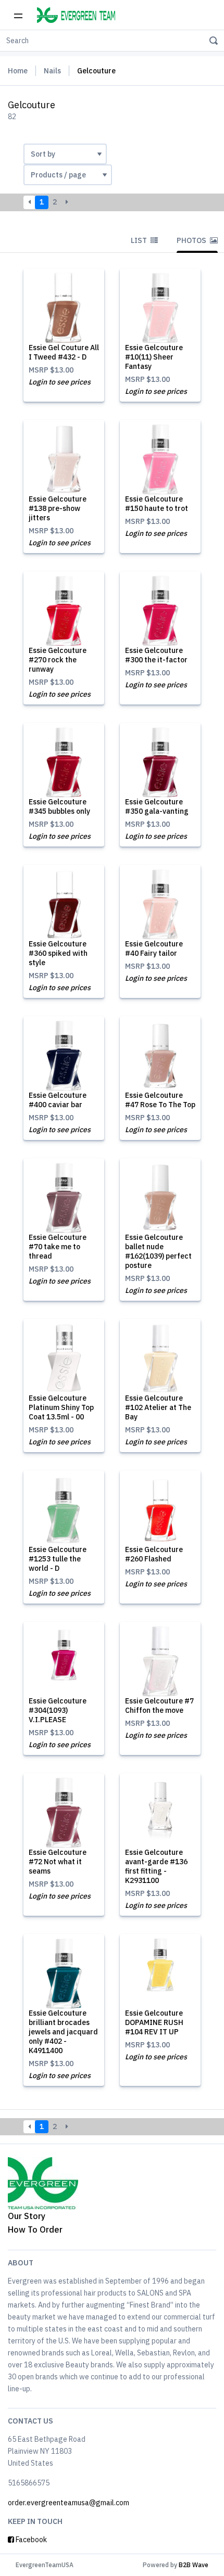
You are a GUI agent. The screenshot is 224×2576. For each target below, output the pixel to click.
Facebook (30, 2540)
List (140, 240)
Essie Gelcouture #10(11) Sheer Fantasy (154, 357)
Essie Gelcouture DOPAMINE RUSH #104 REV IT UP (154, 2022)
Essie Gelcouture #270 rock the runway (58, 660)
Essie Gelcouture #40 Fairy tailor (154, 949)
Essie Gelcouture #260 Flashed (154, 1554)
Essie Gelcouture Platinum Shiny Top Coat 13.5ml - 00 (61, 1407)
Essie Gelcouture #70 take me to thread (58, 1247)
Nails (52, 71)
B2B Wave (194, 2565)
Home (18, 71)
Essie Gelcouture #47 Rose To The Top (160, 1100)
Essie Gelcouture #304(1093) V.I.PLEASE (58, 1710)
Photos (192, 240)
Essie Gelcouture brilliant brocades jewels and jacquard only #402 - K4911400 (63, 2032)
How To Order (35, 2229)
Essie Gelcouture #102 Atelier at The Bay (158, 1407)
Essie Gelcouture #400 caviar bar (58, 1100)
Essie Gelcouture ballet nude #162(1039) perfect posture (158, 1251)
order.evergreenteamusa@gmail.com (69, 2503)
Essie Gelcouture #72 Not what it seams (58, 1862)
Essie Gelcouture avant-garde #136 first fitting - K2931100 (156, 1866)
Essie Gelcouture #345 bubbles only (59, 806)
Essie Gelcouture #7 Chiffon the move (159, 1706)
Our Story (27, 2216)
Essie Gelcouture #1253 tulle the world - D (58, 1559)
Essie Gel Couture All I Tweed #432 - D (64, 352)
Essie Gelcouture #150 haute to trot (157, 504)
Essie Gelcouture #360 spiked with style (58, 953)
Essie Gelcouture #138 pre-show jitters (58, 508)
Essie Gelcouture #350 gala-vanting (157, 806)
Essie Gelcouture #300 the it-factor (156, 655)
